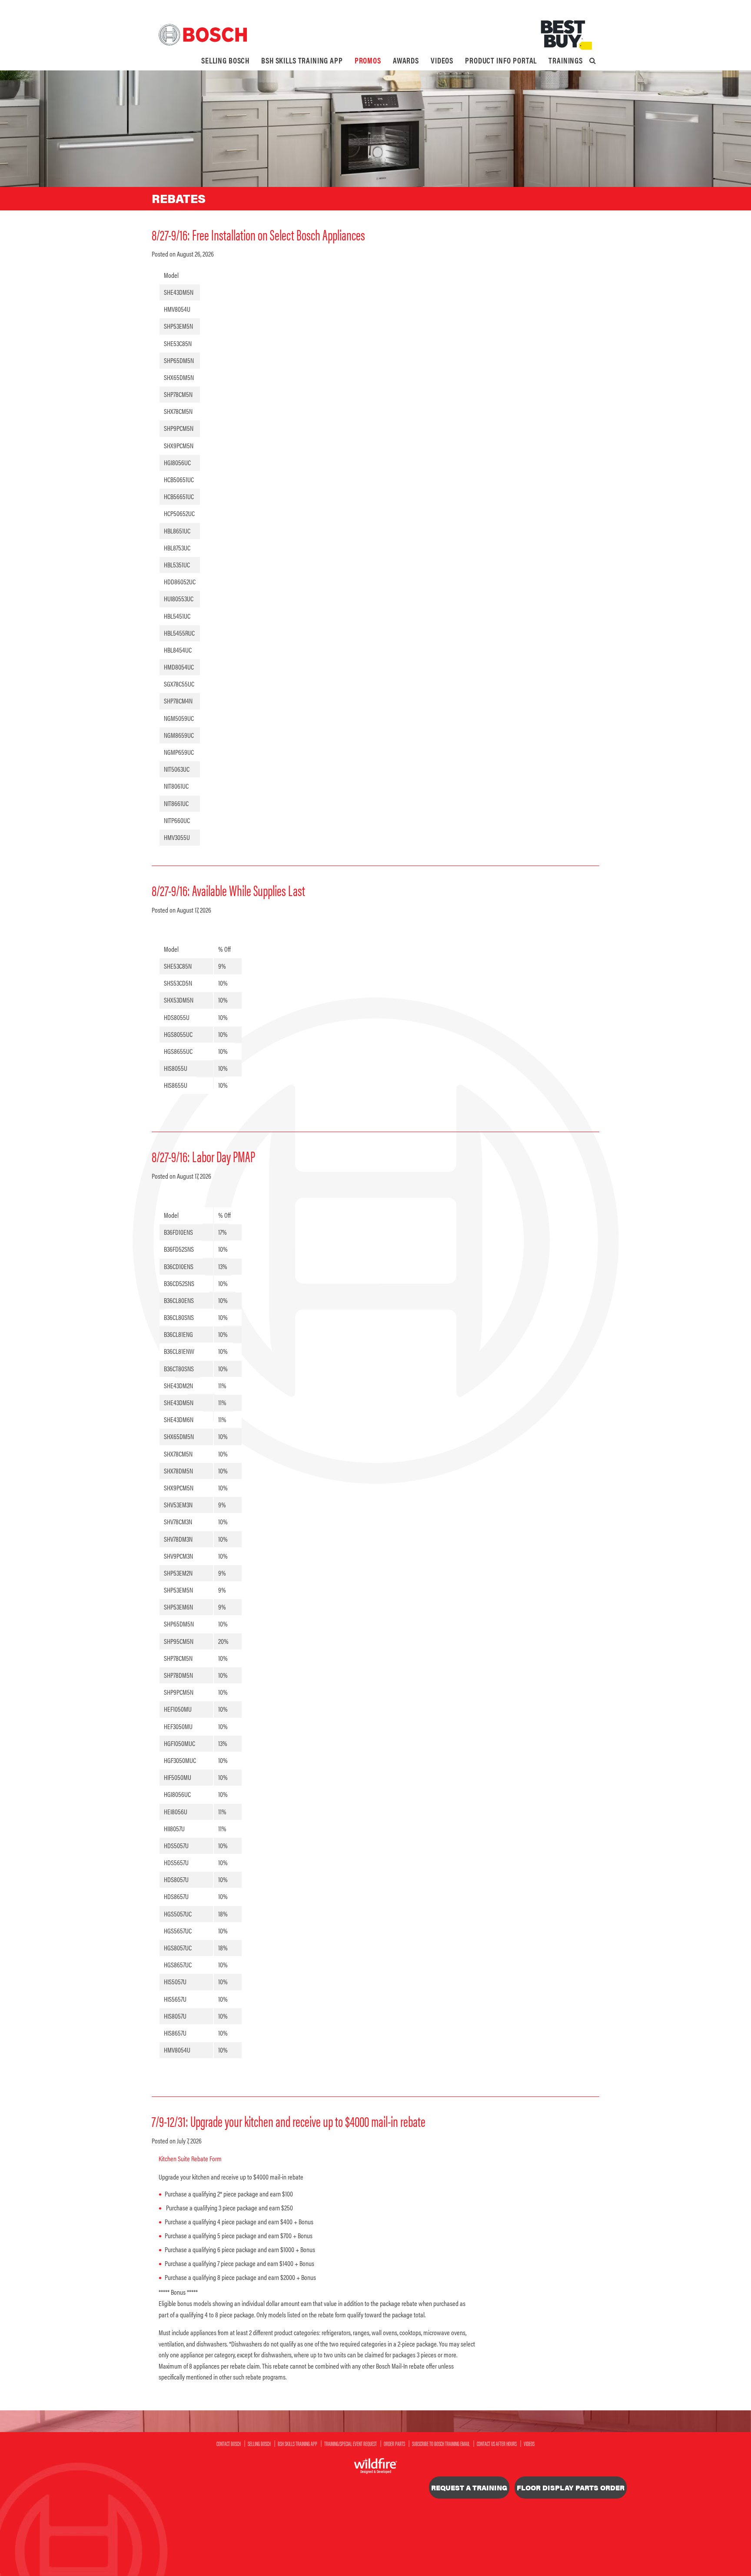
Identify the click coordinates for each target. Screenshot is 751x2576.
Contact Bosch (229, 2443)
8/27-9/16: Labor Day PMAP (203, 1156)
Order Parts (394, 2443)
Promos (368, 60)
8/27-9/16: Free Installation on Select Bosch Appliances (258, 234)
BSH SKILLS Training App (302, 60)
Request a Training (469, 2488)
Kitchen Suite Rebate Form (190, 2158)
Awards (406, 60)
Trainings (566, 60)
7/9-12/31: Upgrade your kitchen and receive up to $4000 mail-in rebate (289, 2121)
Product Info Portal (501, 60)
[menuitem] (225, 60)
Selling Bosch (225, 60)
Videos (442, 60)
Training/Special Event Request (351, 2443)
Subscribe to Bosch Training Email (441, 2443)
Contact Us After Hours (497, 2443)
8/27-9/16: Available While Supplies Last (228, 890)
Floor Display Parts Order (571, 2488)
